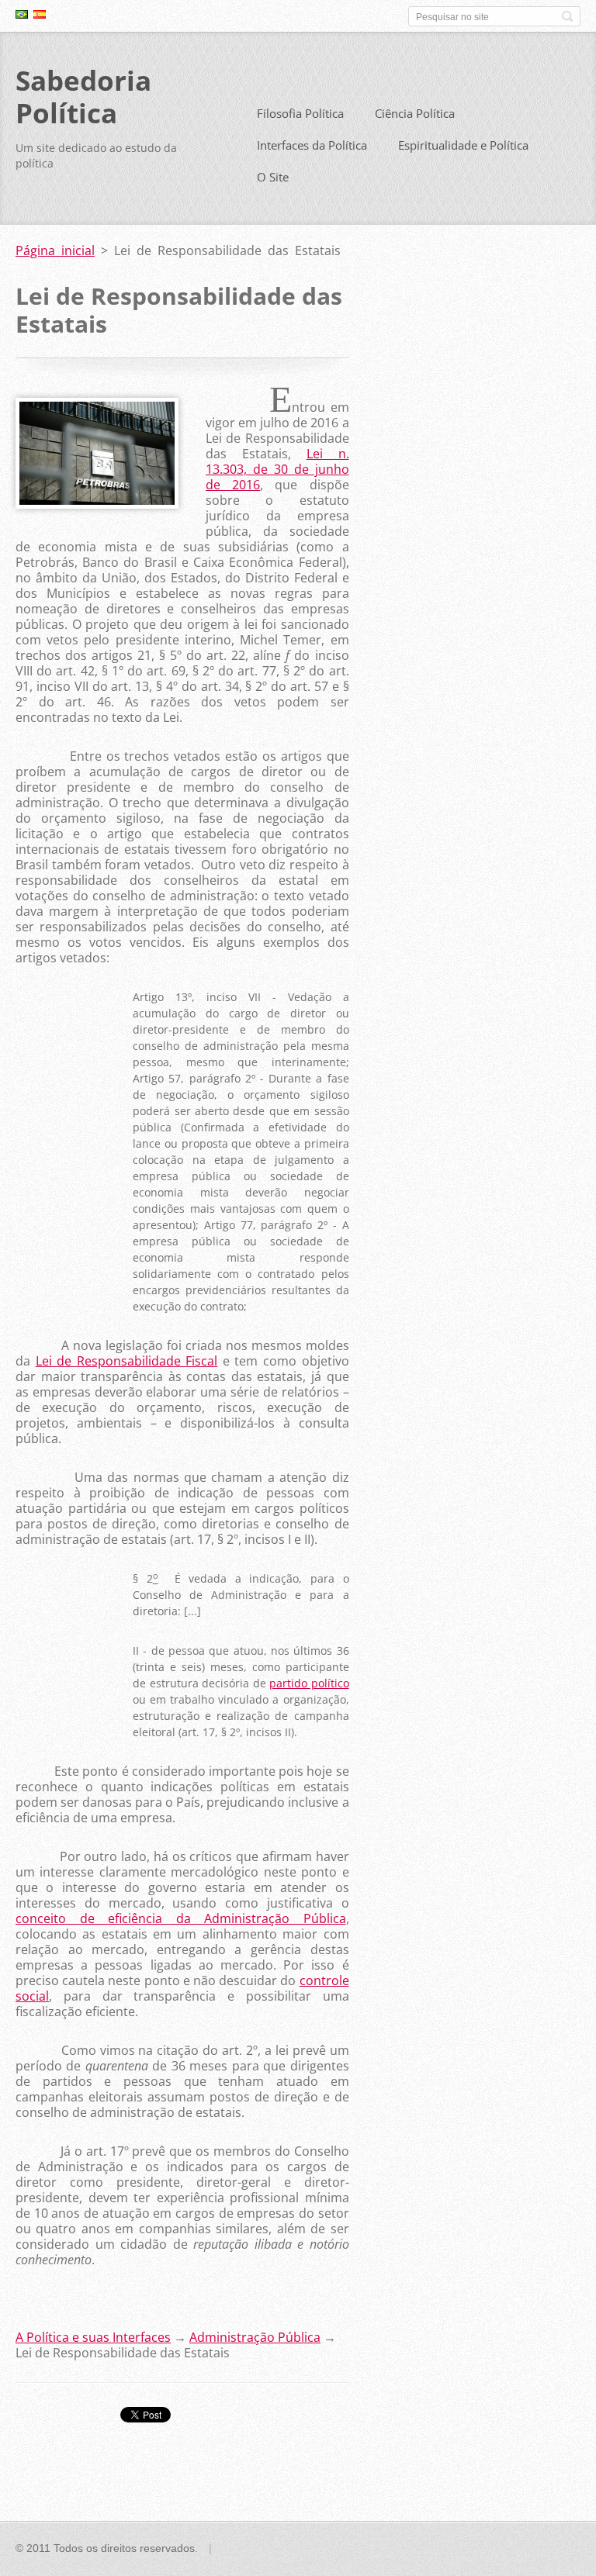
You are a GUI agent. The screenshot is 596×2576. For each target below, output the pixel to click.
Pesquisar (567, 16)
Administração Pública (255, 2337)
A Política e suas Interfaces (93, 2337)
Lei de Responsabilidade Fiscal (127, 1361)
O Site (273, 177)
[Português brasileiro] (22, 14)
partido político (309, 1683)
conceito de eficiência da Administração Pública (181, 1918)
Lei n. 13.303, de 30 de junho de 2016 (277, 469)
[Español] (40, 14)
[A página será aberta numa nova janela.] (97, 504)
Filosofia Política (300, 113)
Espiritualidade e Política (463, 145)
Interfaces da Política (312, 145)
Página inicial (55, 250)
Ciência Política (415, 113)
